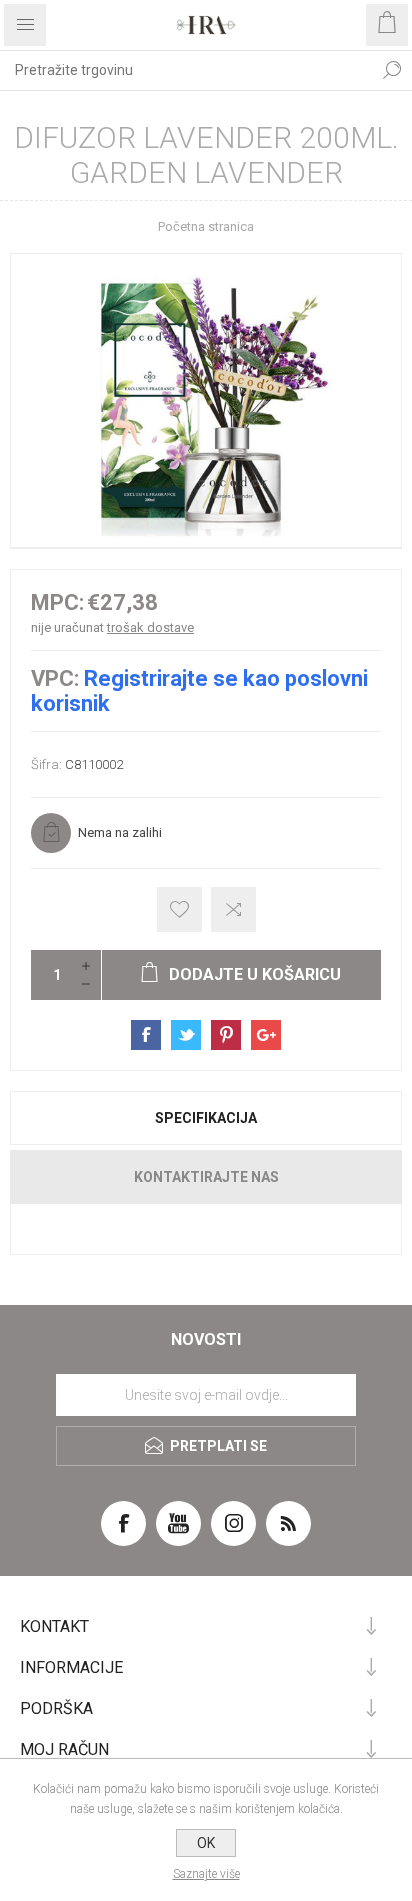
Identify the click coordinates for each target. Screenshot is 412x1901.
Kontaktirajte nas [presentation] (206, 1177)
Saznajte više (206, 1874)
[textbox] (186, 70)
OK (206, 1843)
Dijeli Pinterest (226, 1035)
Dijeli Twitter (186, 1035)
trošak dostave (150, 627)
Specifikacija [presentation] (206, 1118)
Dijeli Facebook (146, 1035)
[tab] (206, 1118)
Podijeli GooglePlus (266, 1035)
